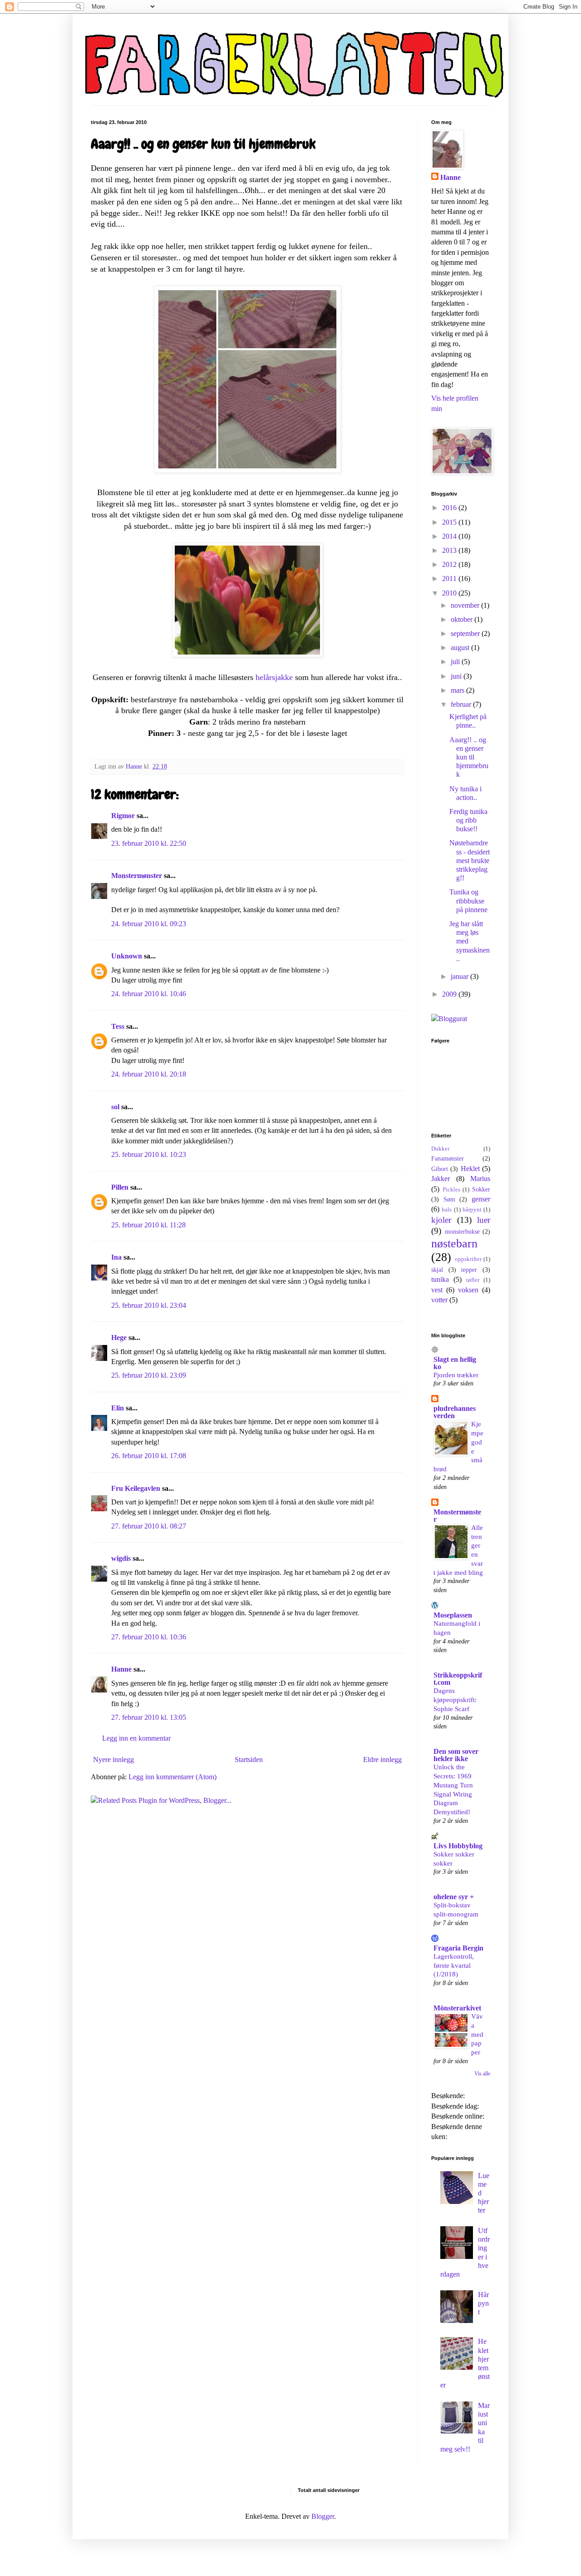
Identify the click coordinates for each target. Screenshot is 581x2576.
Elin (118, 1408)
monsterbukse (462, 1231)
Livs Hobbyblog (458, 1846)
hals (447, 1210)
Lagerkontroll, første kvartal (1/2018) (454, 1965)
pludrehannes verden (455, 1412)
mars (458, 690)
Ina (116, 1257)
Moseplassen (453, 1615)
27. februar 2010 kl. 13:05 (149, 1717)
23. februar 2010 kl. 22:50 (149, 843)
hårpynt (472, 1210)
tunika (440, 1279)
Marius (480, 1179)
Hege (119, 1338)
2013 (450, 550)
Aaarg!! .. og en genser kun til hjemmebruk (469, 757)
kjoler (441, 1220)
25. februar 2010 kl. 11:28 (148, 1225)
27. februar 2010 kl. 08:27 (149, 1526)
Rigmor (123, 816)
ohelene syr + (454, 1897)
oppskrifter (468, 1259)
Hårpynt (483, 2303)
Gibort (440, 1169)
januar (460, 976)
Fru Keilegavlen (136, 1488)
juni (457, 676)
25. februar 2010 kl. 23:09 (149, 1375)
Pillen (120, 1187)
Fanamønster (448, 1158)
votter (439, 1300)
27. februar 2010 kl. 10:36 (149, 1637)
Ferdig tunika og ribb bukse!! (468, 820)
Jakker (441, 1179)
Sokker (481, 1189)
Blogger (323, 2516)
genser (481, 1199)
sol (115, 1107)
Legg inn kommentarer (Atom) (172, 1777)
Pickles (451, 1190)
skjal (437, 1270)
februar (462, 704)
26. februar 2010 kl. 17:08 (149, 1456)
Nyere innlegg (113, 1760)
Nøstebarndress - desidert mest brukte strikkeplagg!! (470, 860)
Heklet (470, 1169)
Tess (118, 1026)
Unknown (127, 956)
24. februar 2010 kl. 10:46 (149, 994)
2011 (450, 578)
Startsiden (249, 1760)
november (466, 605)
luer (484, 1220)
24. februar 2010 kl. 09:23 (149, 924)
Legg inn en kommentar (136, 1738)
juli (456, 662)
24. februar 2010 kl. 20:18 (149, 1074)
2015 (450, 522)
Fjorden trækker (456, 1375)
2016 (450, 508)
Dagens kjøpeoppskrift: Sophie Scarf (455, 1700)
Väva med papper (477, 2034)
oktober (463, 619)
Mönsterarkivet (457, 2008)
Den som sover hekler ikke (456, 1755)
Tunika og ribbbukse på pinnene (468, 901)
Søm (449, 1199)
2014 (450, 536)
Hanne (121, 1669)
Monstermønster (137, 876)
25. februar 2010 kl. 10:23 (149, 1154)
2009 (450, 994)
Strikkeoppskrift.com (458, 1679)
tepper (469, 1270)
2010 (450, 593)
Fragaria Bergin (458, 1948)
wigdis (121, 1558)
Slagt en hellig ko (455, 1363)
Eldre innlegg (382, 1760)
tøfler (473, 1280)
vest (437, 1290)
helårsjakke (274, 677)
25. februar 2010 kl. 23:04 (149, 1305)
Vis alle (482, 2074)
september (466, 633)
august (461, 648)
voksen (468, 1290)
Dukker (440, 1149)
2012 (450, 564)
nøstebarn (454, 1243)
